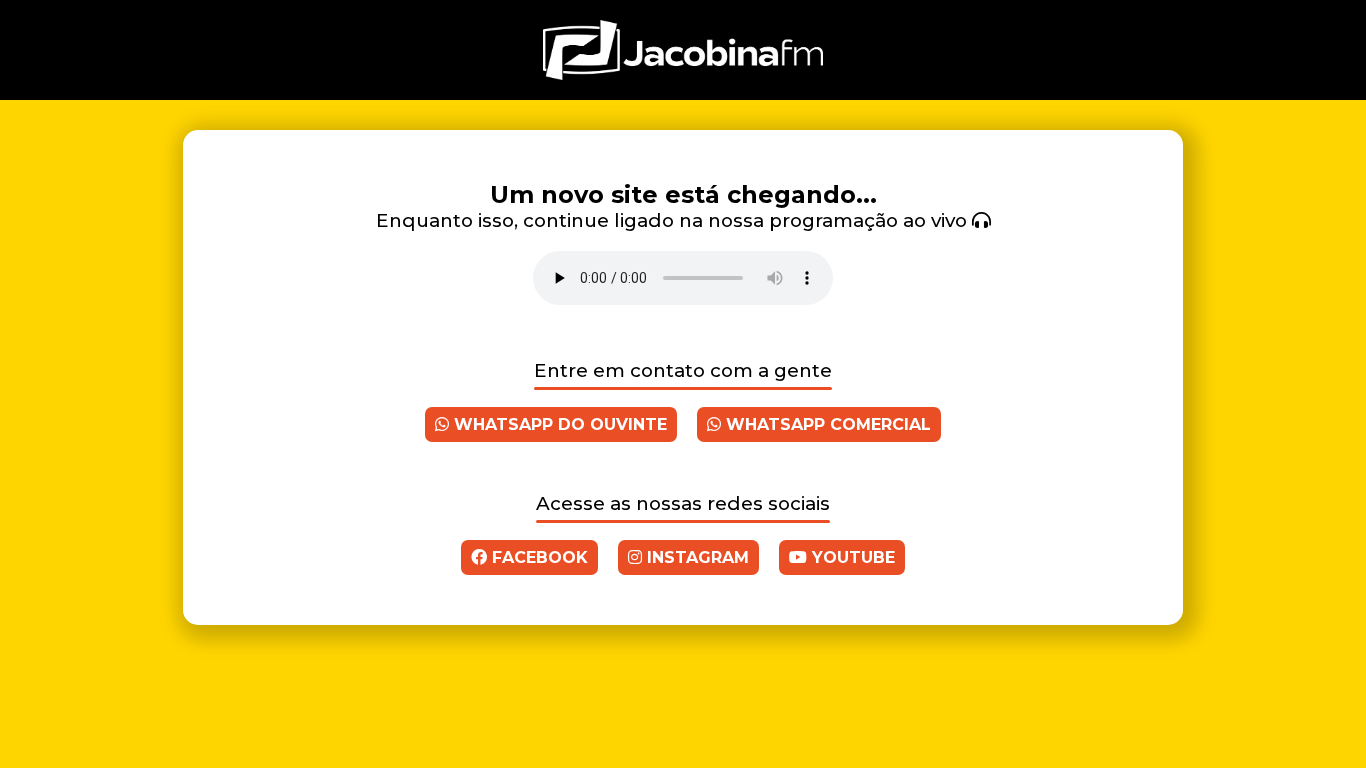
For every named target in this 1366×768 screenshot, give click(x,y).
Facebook (537, 557)
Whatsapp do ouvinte (558, 424)
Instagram (695, 557)
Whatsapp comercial (826, 424)
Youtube (851, 557)
